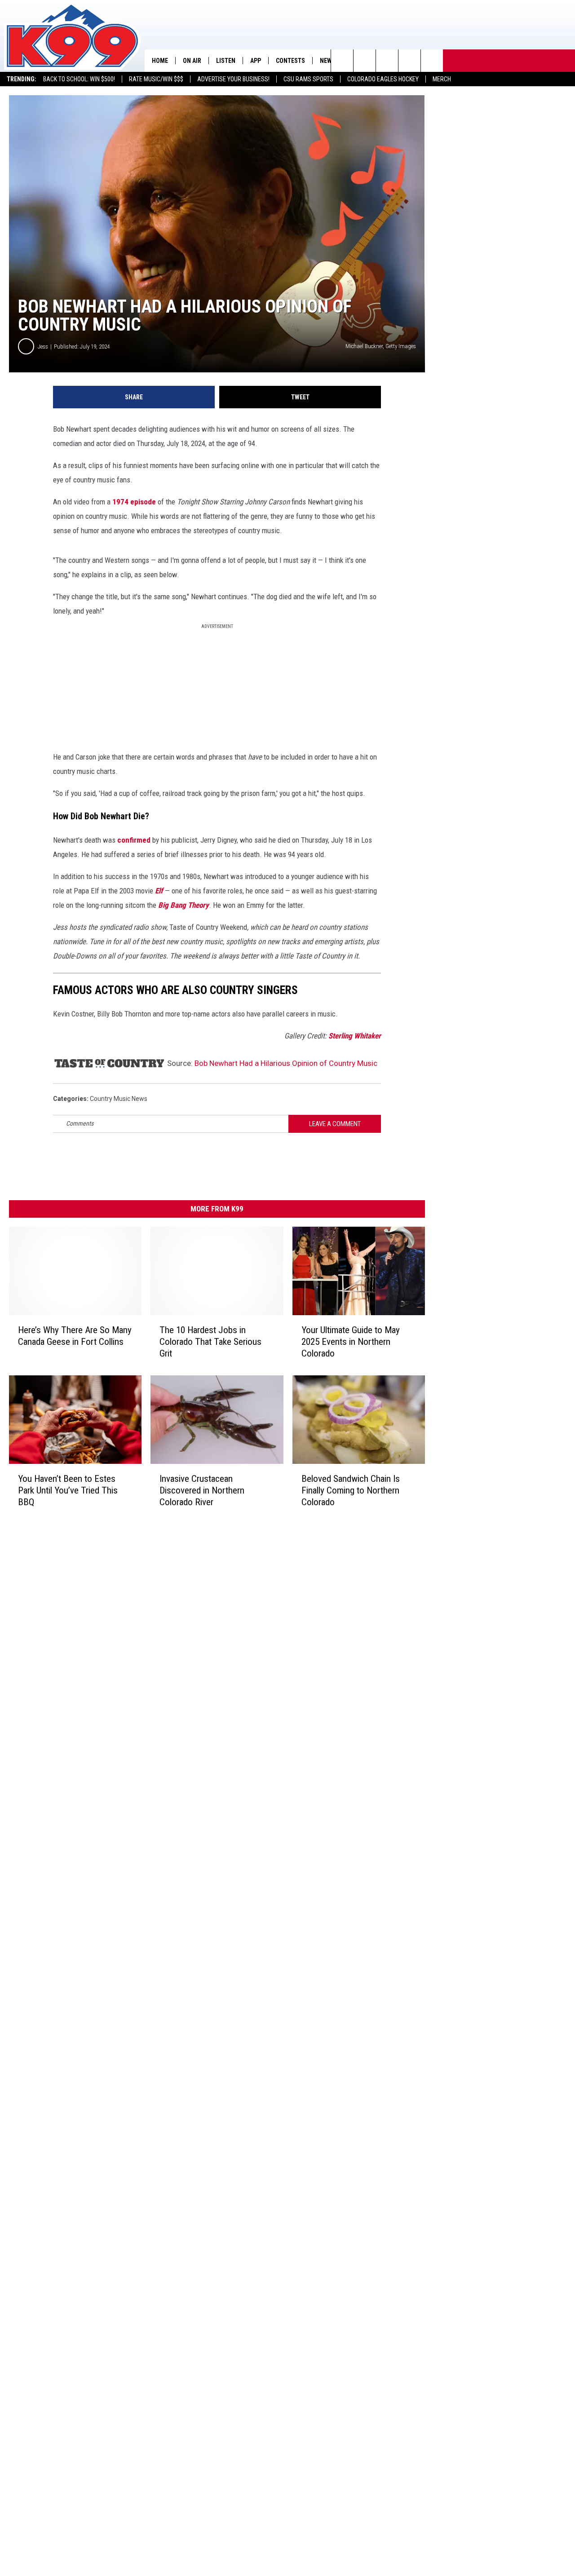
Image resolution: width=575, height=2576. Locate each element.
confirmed (134, 840)
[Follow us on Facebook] (387, 61)
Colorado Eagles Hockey (383, 79)
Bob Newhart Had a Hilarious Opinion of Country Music (286, 1063)
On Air (192, 61)
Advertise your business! (233, 79)
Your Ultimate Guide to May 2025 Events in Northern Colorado (351, 1342)
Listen (226, 61)
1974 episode (134, 502)
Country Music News (119, 1099)
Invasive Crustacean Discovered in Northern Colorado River (202, 1490)
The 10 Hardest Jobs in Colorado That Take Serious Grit (210, 1342)
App (256, 61)
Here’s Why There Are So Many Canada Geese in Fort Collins (75, 1336)
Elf (159, 891)
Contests (290, 61)
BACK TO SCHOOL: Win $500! (79, 79)
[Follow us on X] (432, 61)
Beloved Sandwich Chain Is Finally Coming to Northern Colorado (351, 1490)
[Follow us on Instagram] (409, 61)
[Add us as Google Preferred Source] (365, 61)
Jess (43, 347)
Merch (442, 79)
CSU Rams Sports (308, 79)
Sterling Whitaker (355, 1036)
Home (160, 61)
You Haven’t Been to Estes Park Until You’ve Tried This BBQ (68, 1490)
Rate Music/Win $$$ (156, 79)
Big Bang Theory (183, 905)
